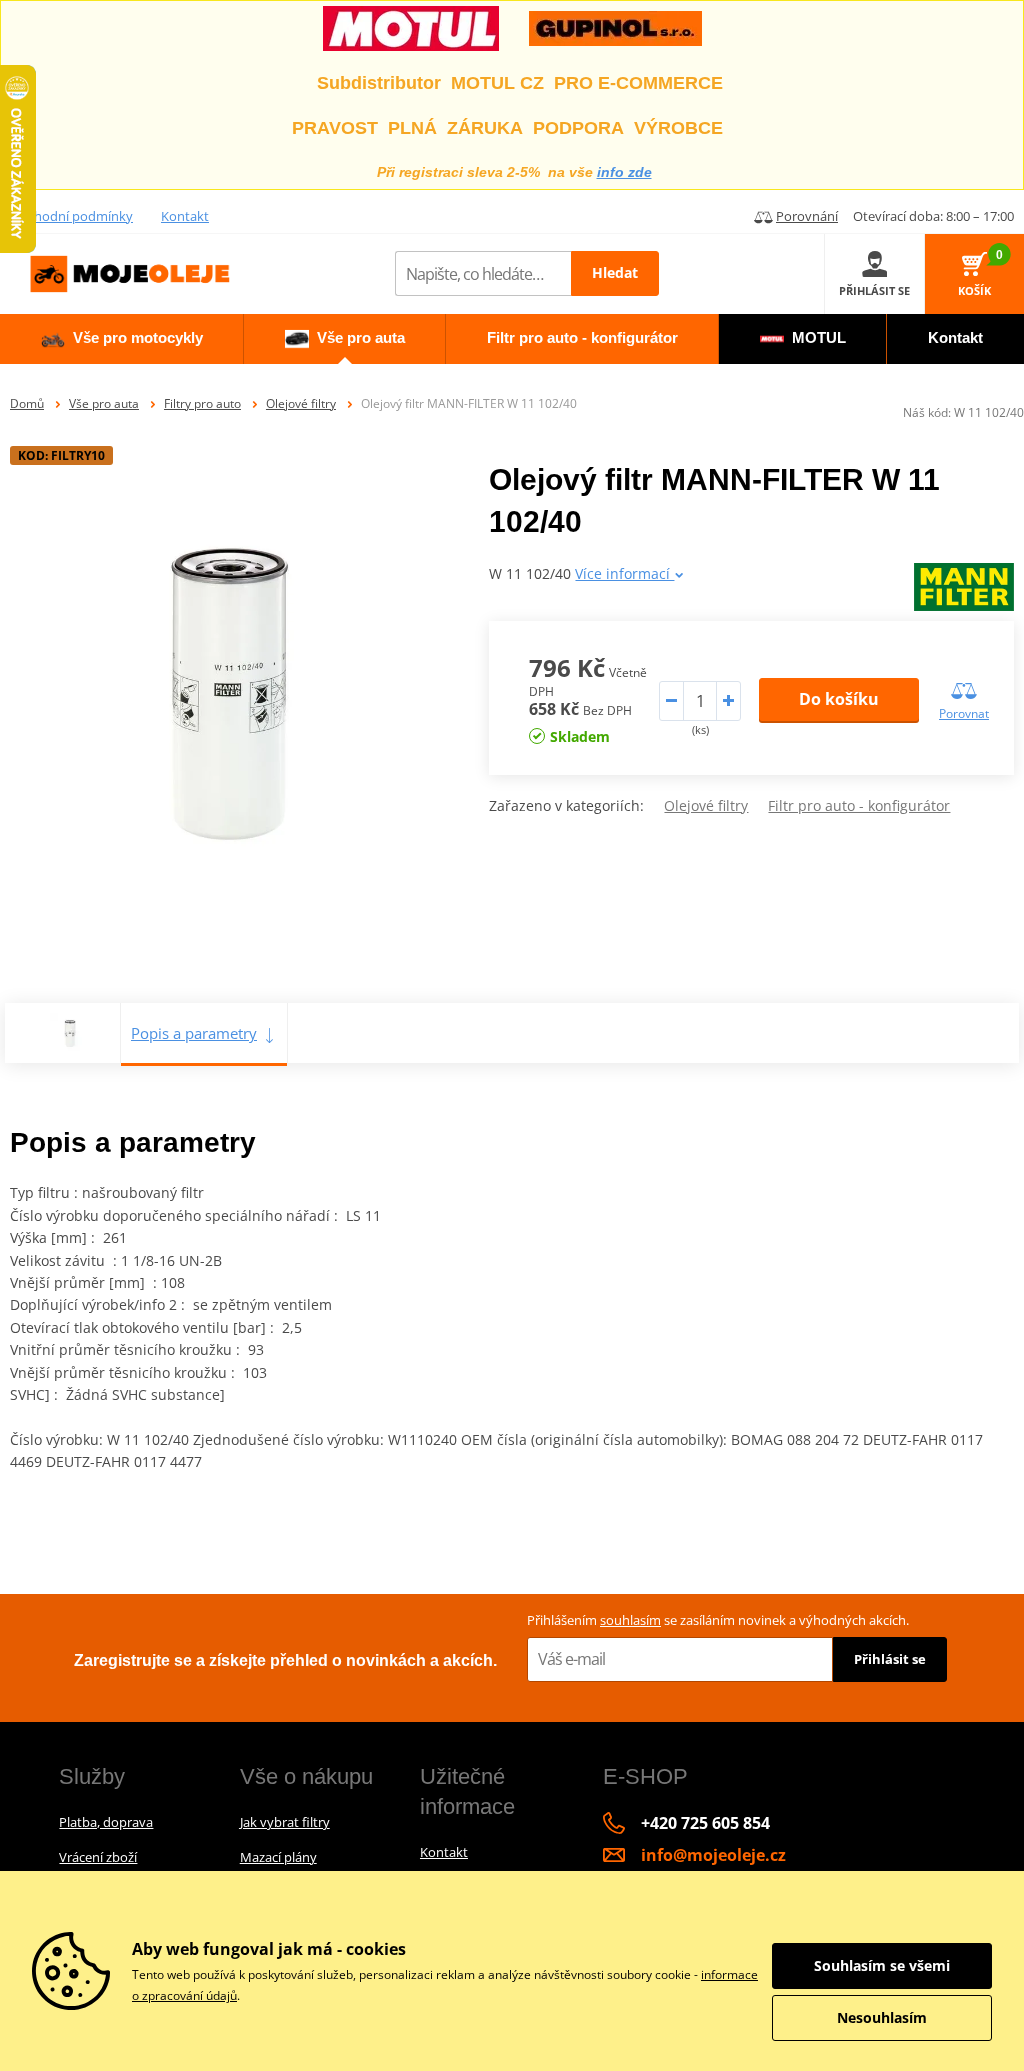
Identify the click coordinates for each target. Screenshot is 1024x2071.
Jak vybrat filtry (285, 1822)
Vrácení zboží (98, 1857)
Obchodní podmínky (71, 216)
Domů (27, 403)
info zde (624, 172)
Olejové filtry (301, 403)
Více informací (624, 573)
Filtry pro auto (202, 403)
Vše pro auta (104, 403)
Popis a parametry (194, 1033)
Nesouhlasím (882, 2017)
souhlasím (630, 1620)
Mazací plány (278, 1857)
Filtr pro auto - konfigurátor (859, 805)
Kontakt (185, 216)
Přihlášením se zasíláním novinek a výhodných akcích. (718, 1620)
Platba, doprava (106, 1822)
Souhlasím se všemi (882, 1965)
